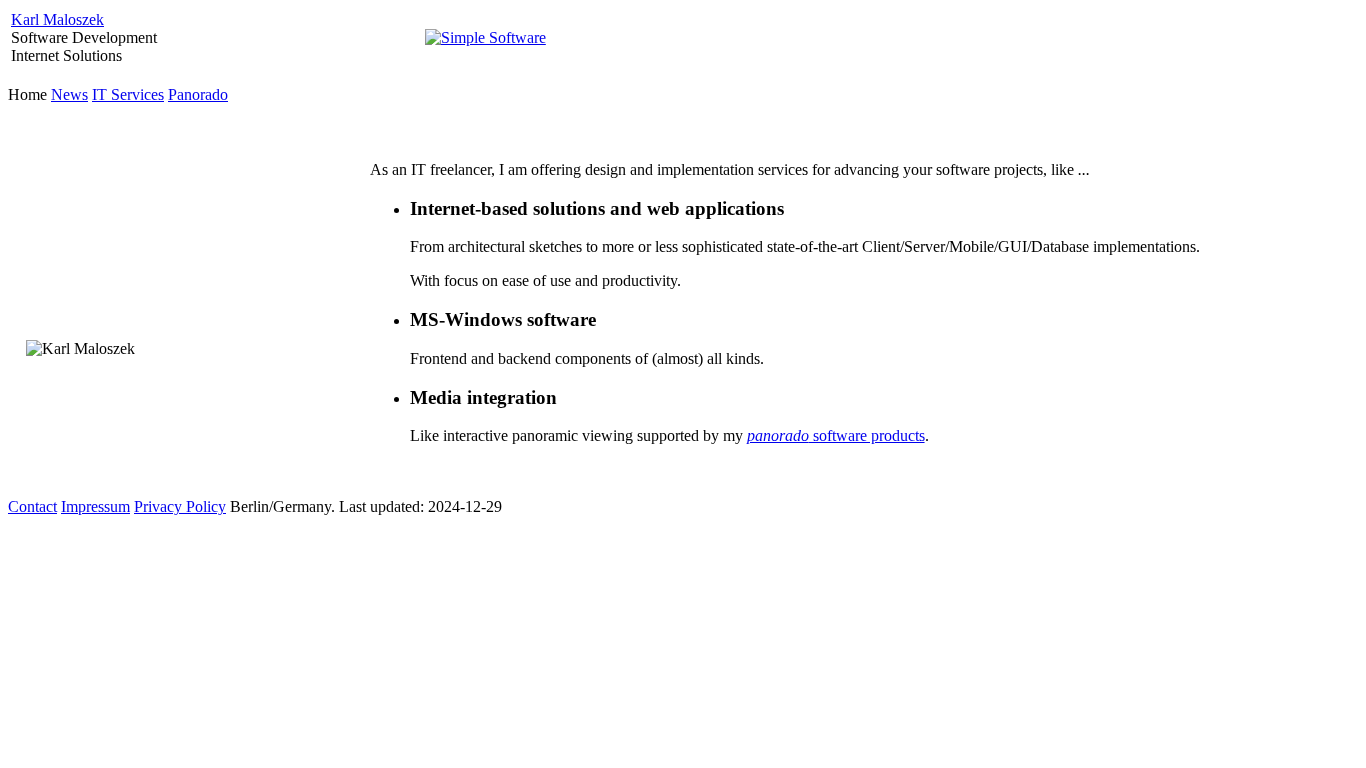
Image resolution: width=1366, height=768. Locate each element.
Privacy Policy (180, 506)
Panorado (198, 94)
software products (836, 435)
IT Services (128, 94)
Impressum (95, 506)
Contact (32, 506)
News (69, 94)
